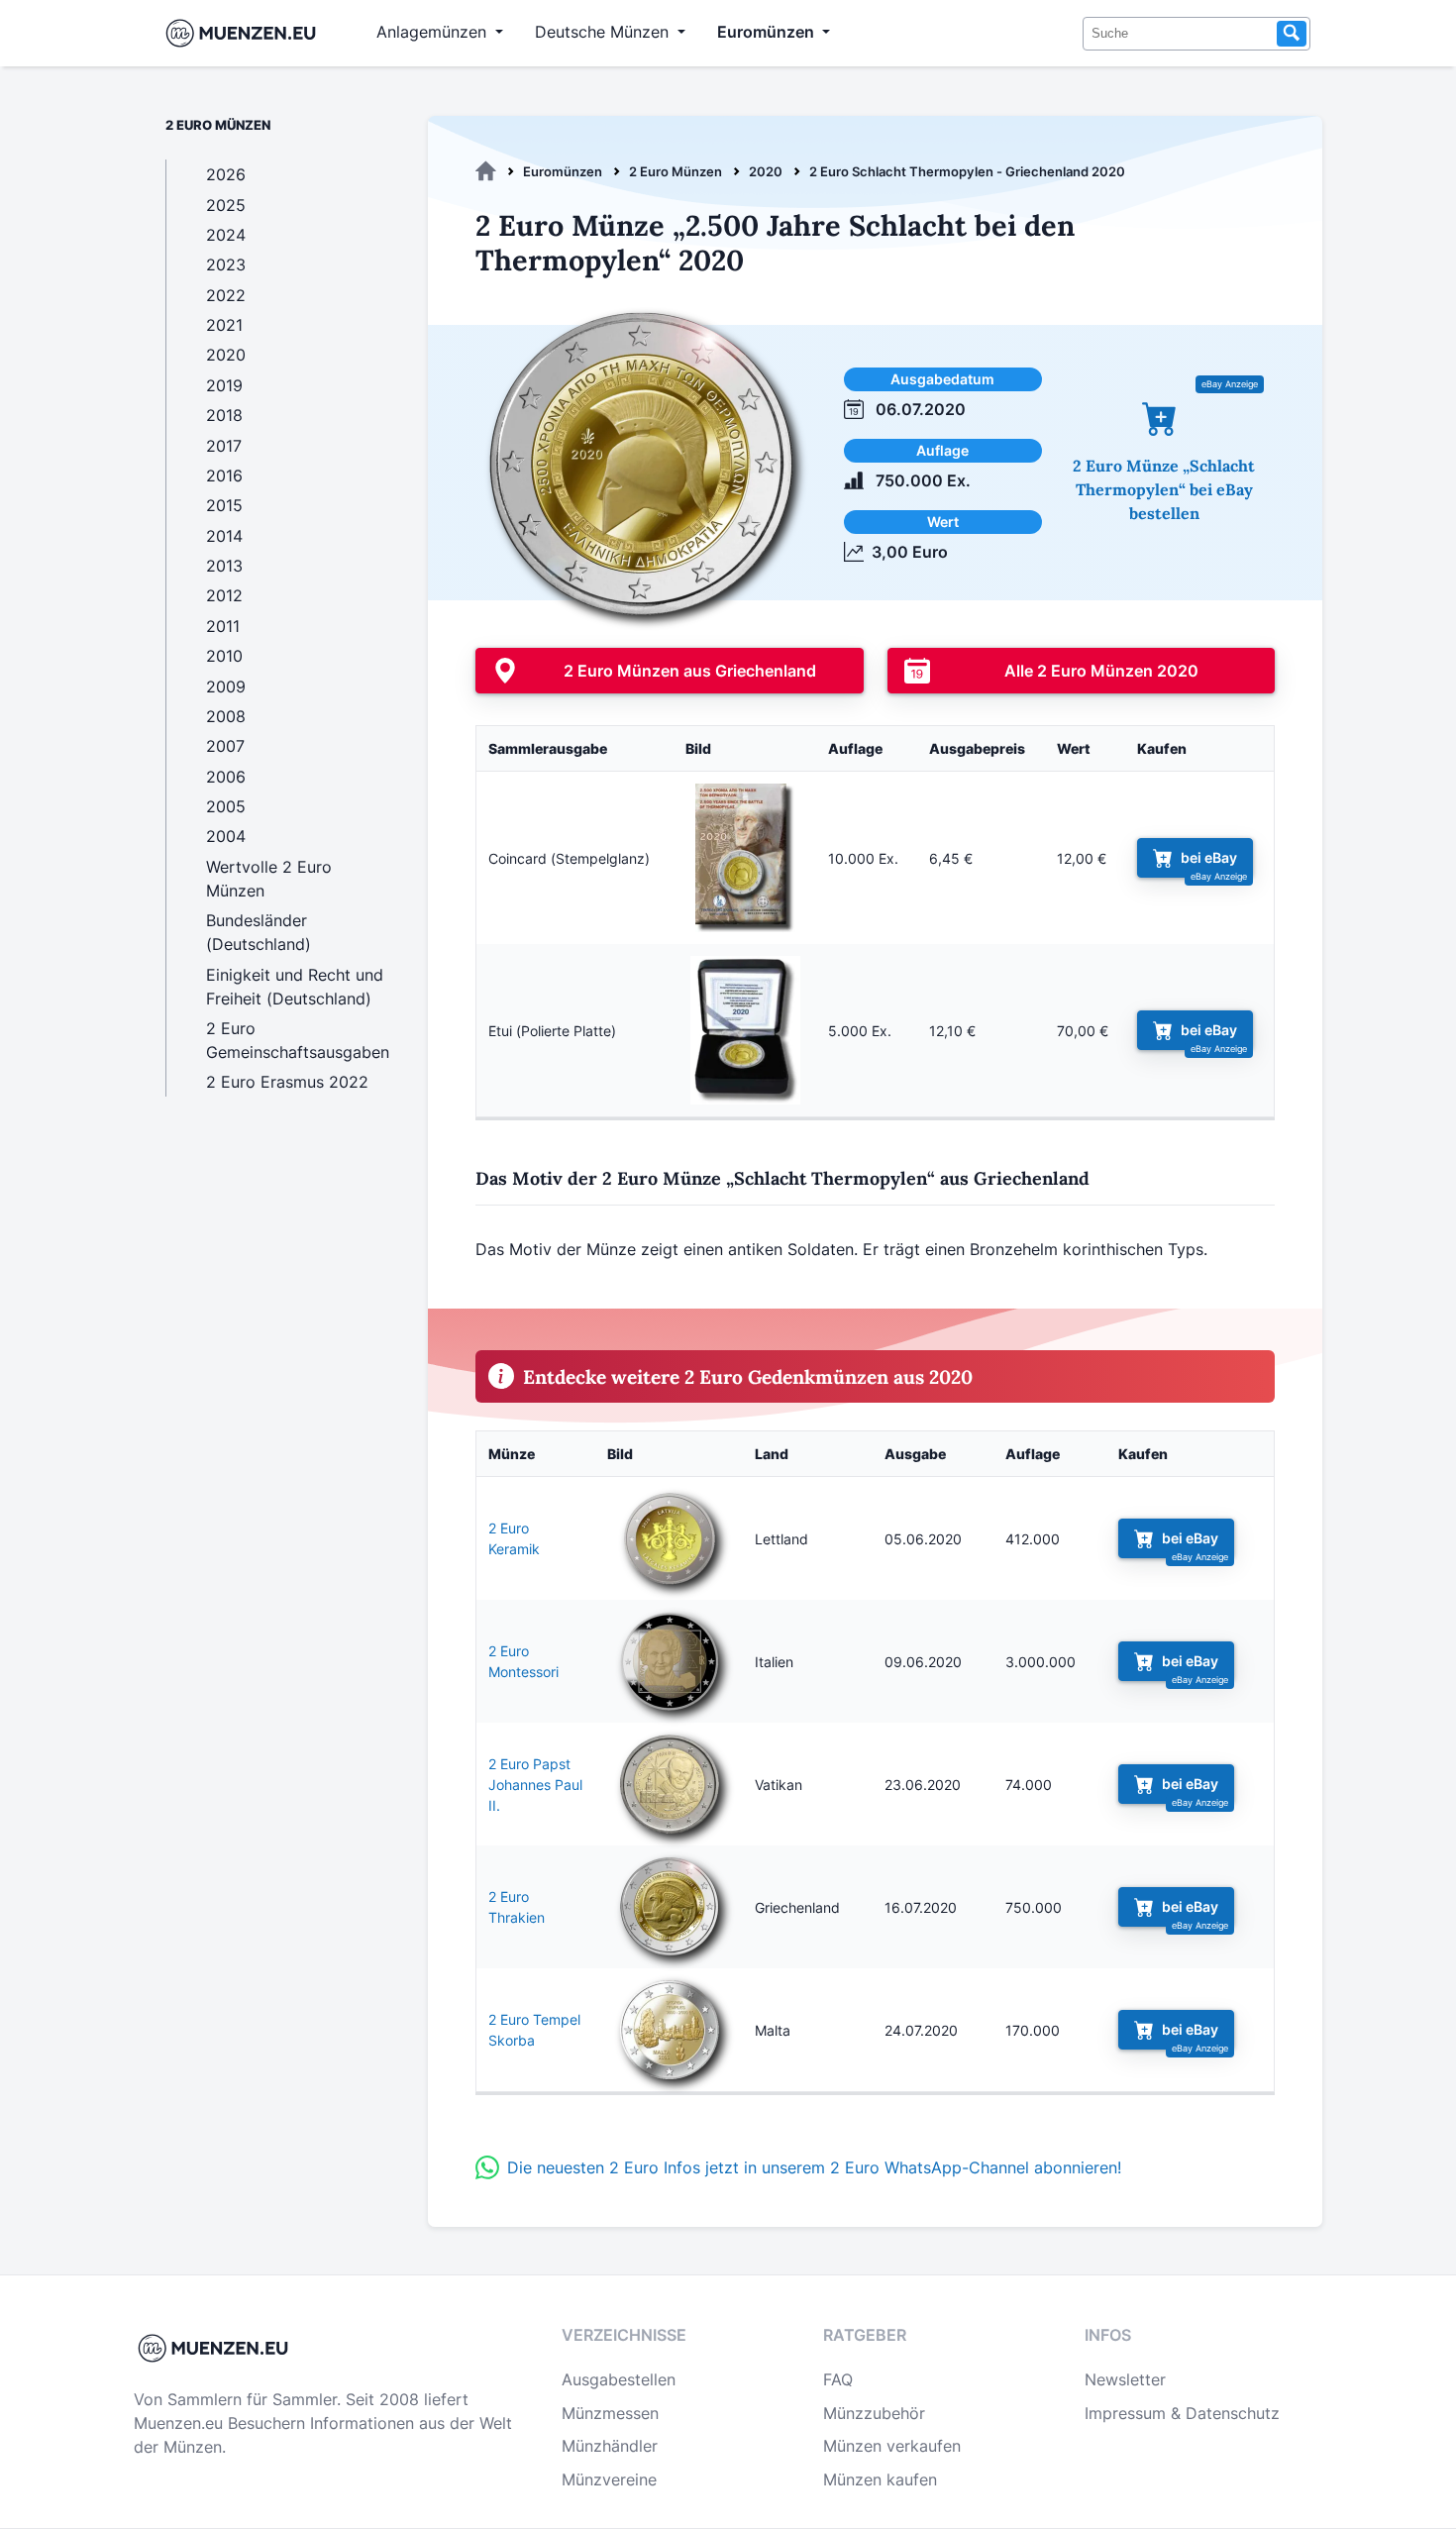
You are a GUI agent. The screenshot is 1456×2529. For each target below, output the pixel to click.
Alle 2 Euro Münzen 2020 (1101, 671)
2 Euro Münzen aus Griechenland (690, 671)
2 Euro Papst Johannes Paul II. (535, 1785)
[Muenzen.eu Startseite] (245, 33)
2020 (766, 171)
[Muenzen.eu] (486, 171)
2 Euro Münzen (676, 171)
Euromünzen (563, 171)
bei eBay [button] (1209, 858)
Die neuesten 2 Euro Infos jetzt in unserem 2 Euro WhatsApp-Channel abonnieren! (814, 2167)
